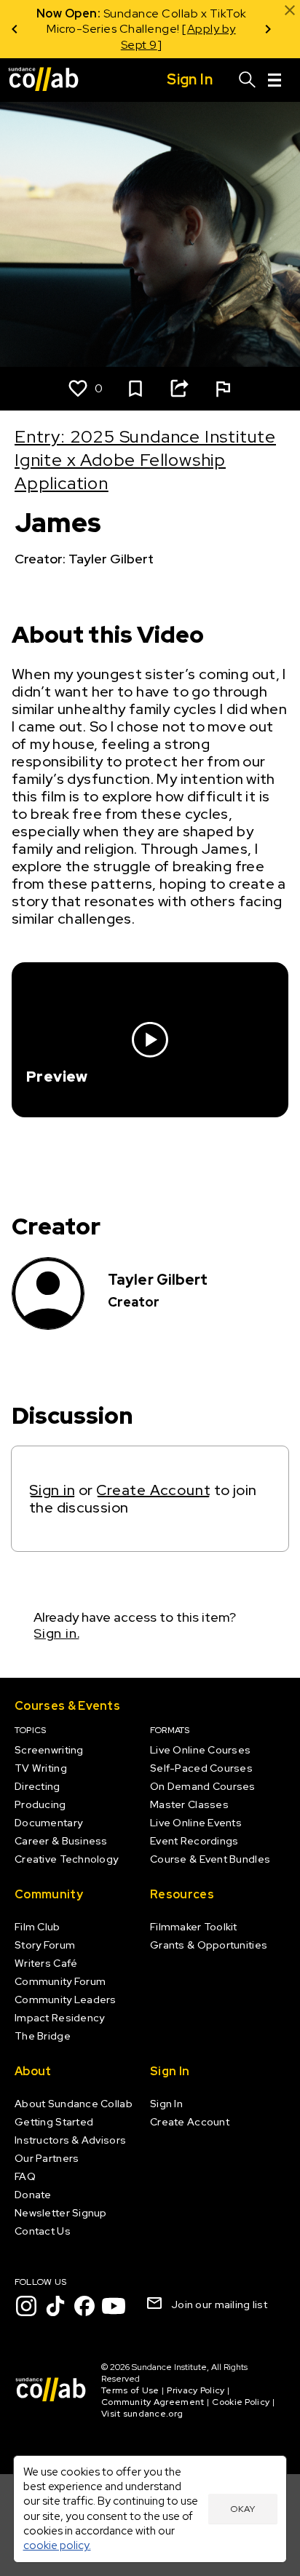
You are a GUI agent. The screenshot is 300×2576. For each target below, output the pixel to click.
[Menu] (275, 80)
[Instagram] (26, 2306)
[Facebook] (84, 2306)
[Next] (268, 29)
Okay (242, 2509)
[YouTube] (114, 2306)
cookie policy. (57, 2545)
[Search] (248, 80)
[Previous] (15, 29)
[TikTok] (55, 2306)
